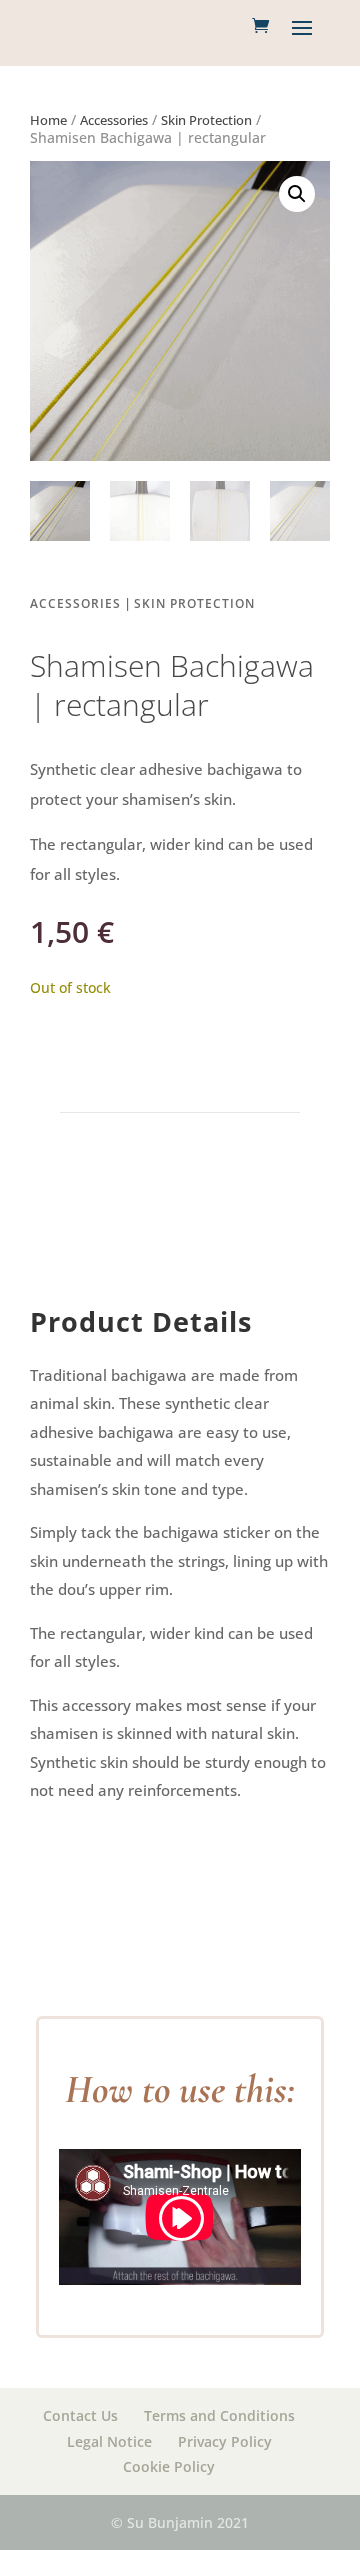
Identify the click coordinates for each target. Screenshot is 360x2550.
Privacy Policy (225, 2441)
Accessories (114, 120)
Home (48, 120)
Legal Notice (109, 2441)
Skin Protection (206, 120)
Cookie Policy (169, 2466)
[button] (297, 194)
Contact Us (80, 2415)
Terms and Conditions (219, 2415)
